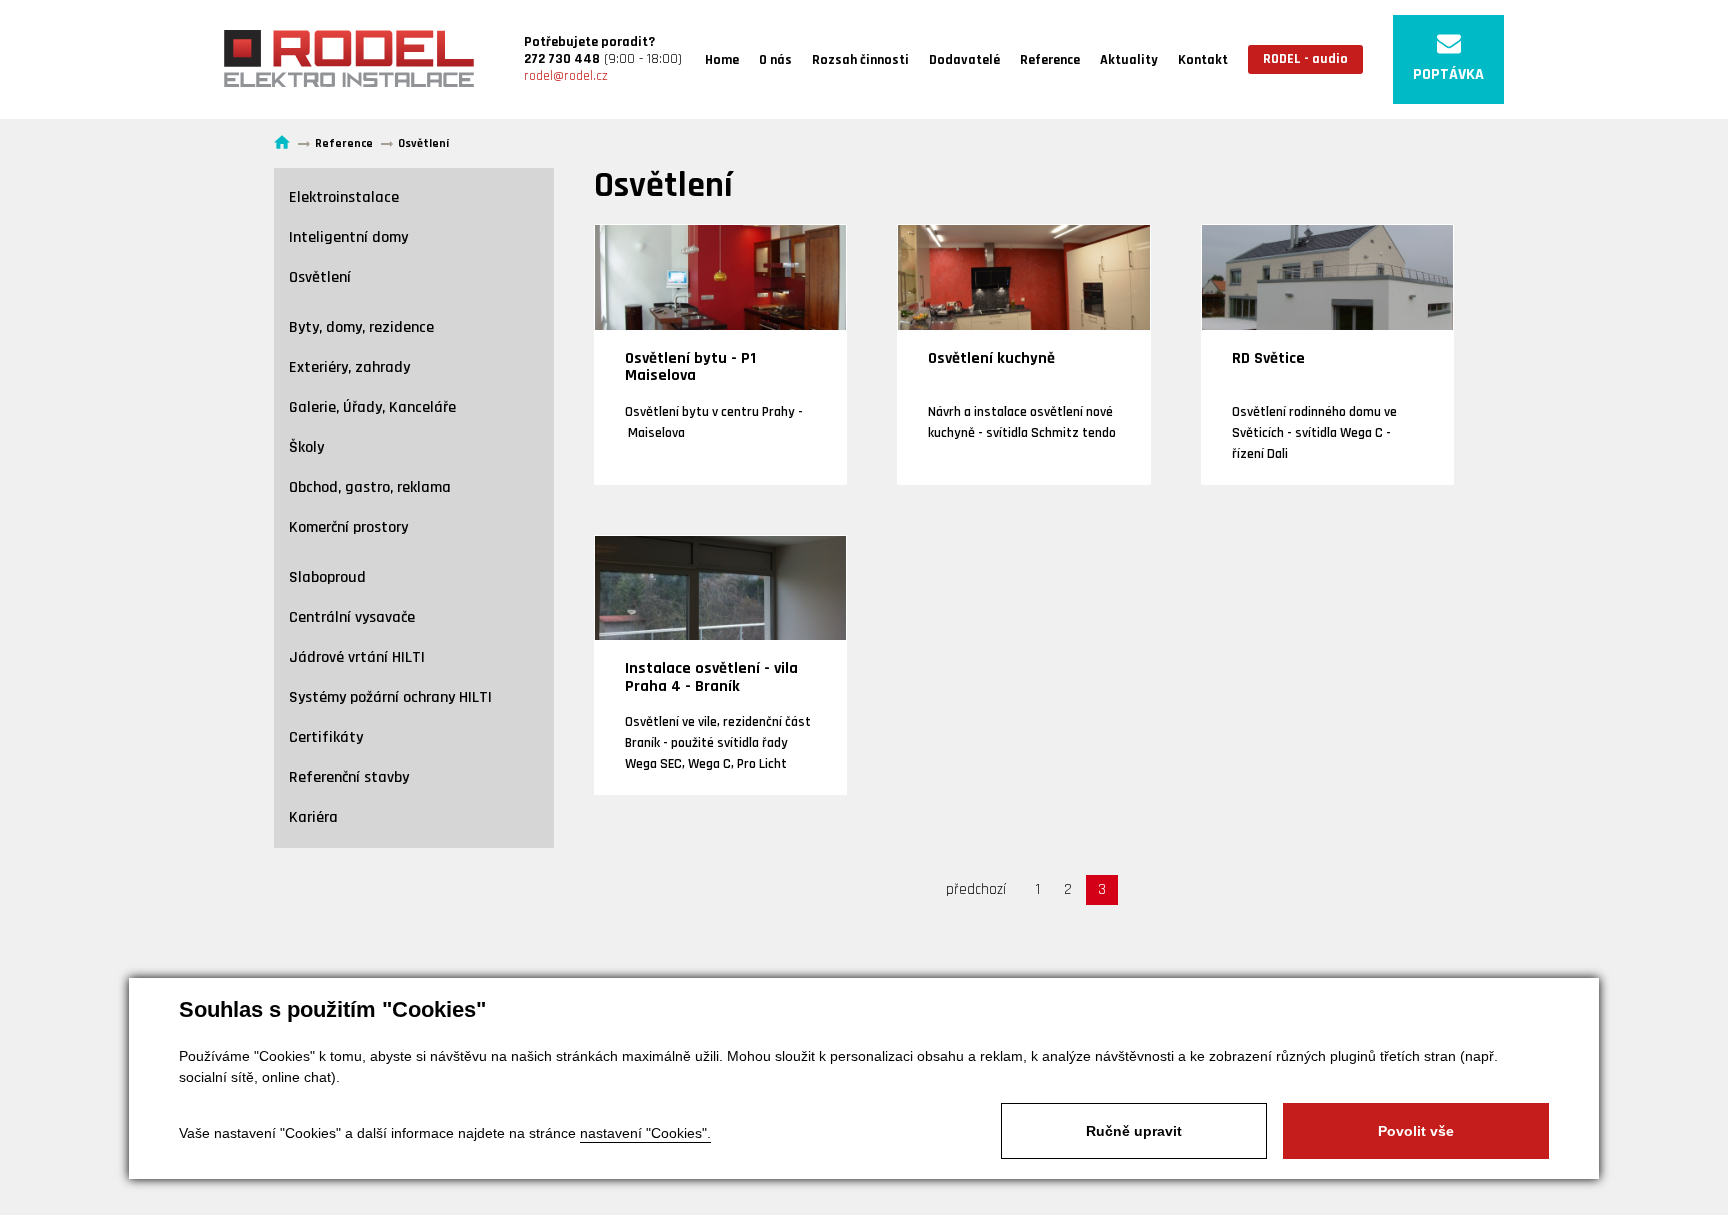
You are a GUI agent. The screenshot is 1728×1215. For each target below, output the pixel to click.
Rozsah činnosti (860, 60)
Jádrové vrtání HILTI (357, 657)
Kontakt (1203, 60)
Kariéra (313, 817)
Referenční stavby (349, 777)
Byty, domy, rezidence (361, 327)
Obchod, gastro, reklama (370, 487)
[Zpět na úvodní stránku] (349, 59)
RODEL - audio (1305, 59)
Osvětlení (320, 277)
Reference (1050, 60)
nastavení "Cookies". (645, 1133)
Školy (306, 447)
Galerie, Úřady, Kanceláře (372, 407)
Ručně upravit (1134, 1131)
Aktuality (1129, 60)
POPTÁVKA (1448, 74)
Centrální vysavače (352, 617)
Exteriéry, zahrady (349, 367)
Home (722, 60)
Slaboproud (327, 577)
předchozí (976, 889)
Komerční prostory (348, 527)
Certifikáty (326, 737)
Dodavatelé (964, 60)
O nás (775, 60)
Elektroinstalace (344, 197)
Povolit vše (1416, 1131)
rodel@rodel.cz (566, 76)
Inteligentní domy (348, 237)
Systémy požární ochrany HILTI (390, 697)
